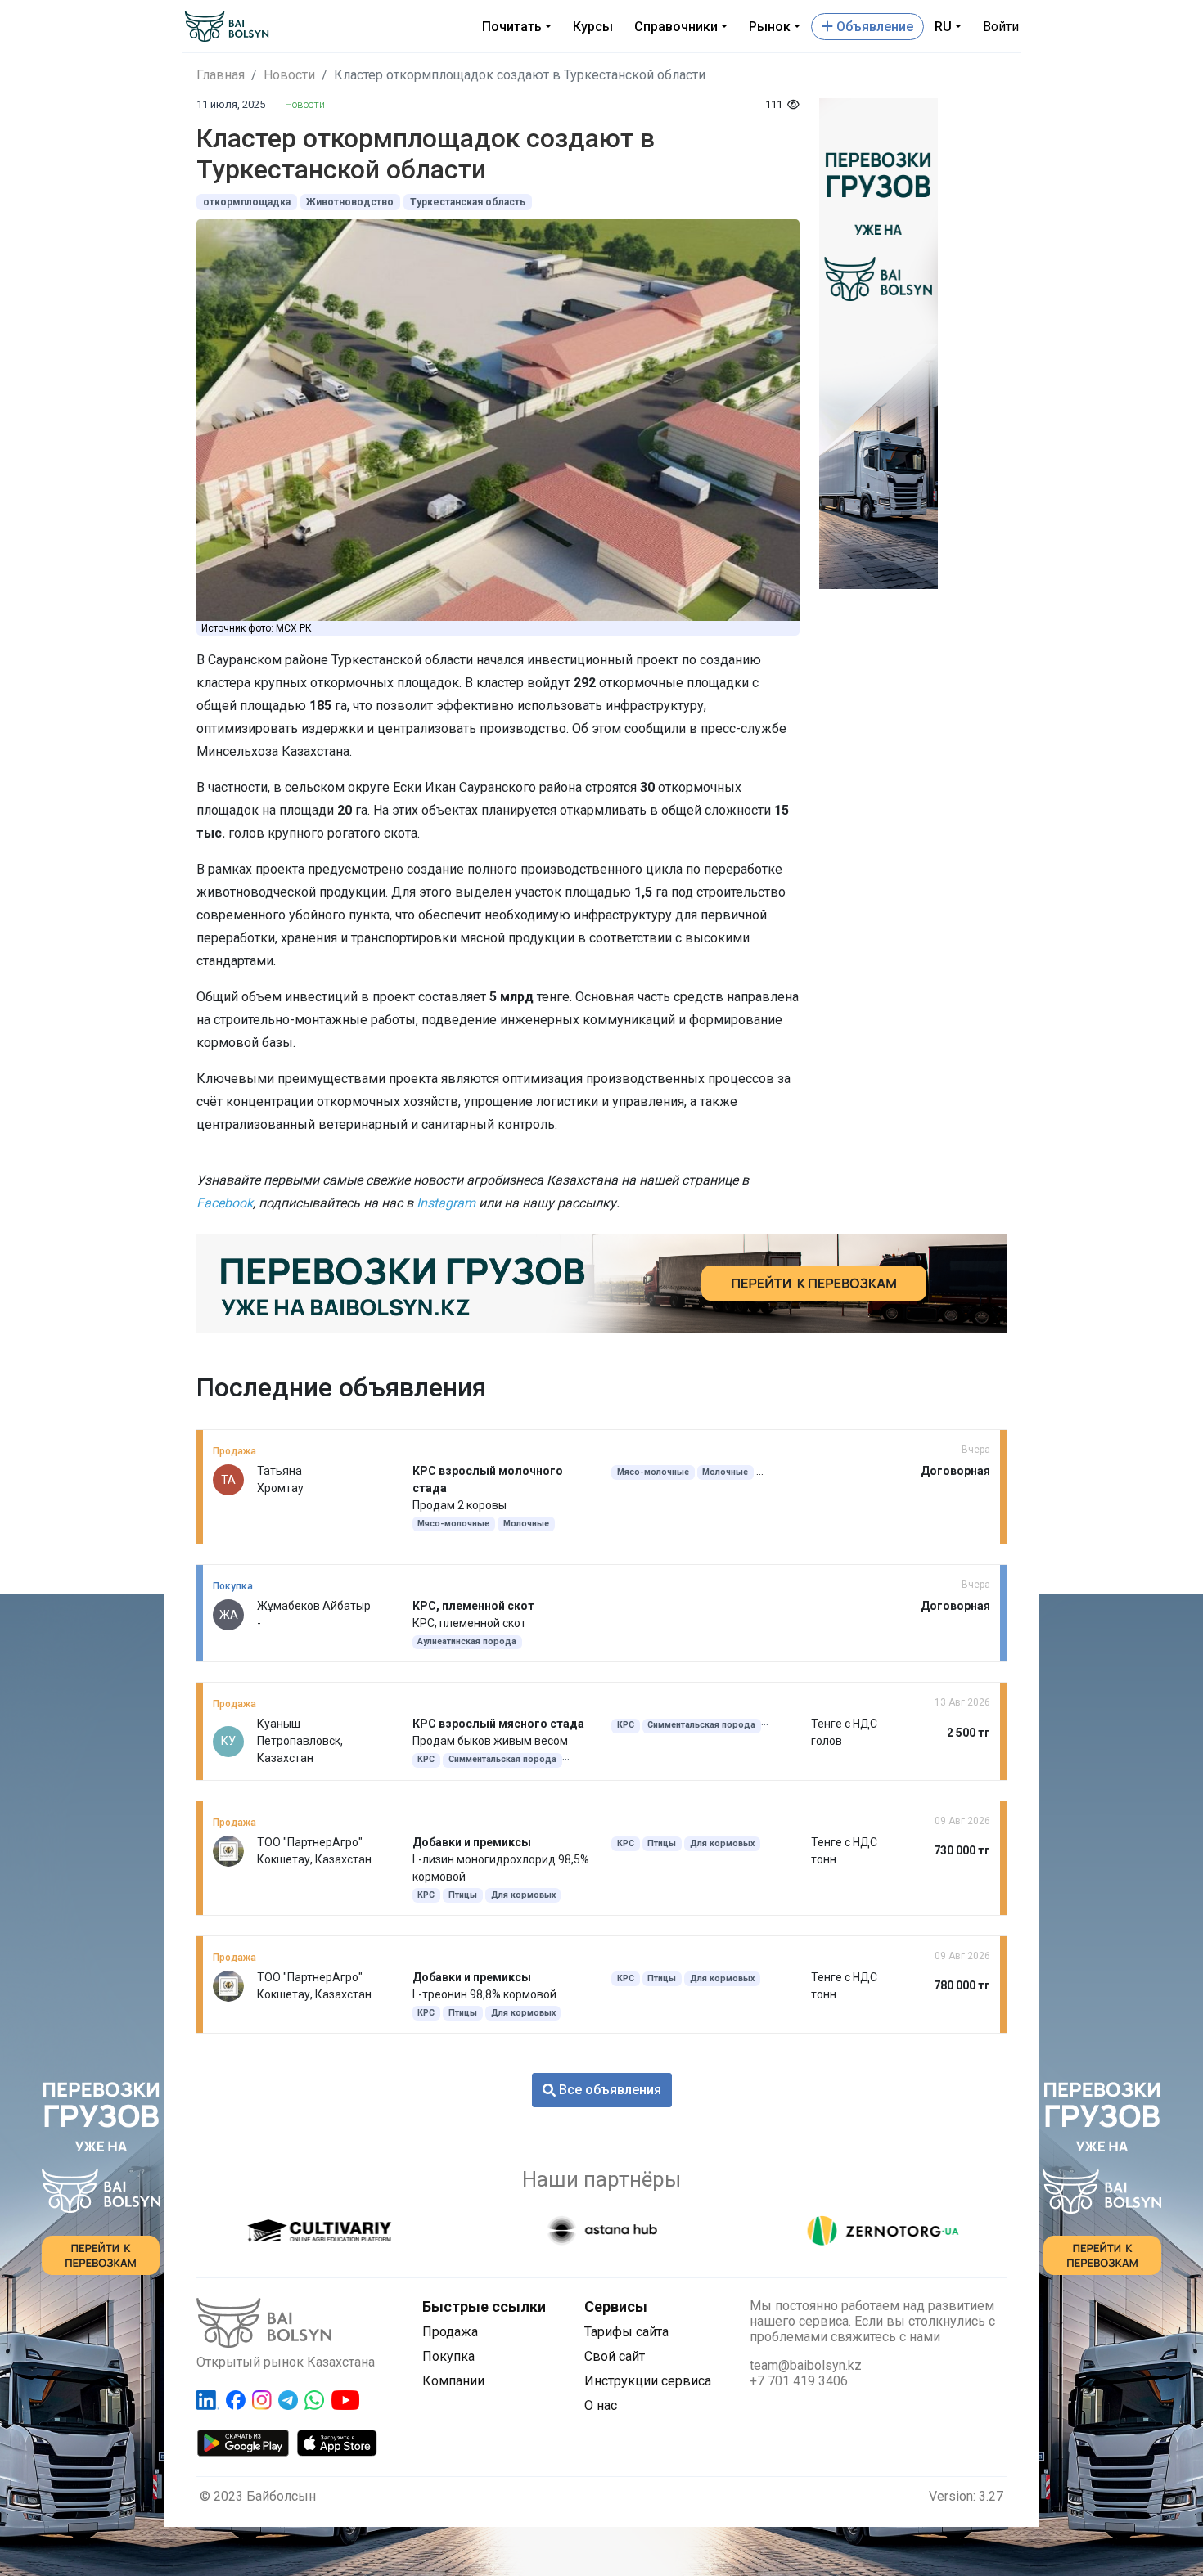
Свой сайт (615, 2356)
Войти (1001, 27)
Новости (289, 75)
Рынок (770, 27)
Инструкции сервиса (648, 2381)
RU (943, 27)
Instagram (446, 1203)
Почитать (512, 27)
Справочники (676, 27)
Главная (221, 75)
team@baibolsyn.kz (806, 2365)
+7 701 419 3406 (799, 2381)
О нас (601, 2405)
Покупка (448, 2356)
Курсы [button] (593, 27)
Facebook (225, 1203)
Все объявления (608, 2090)
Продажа (450, 2332)
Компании (453, 2381)
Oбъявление (873, 27)
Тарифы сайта (626, 2332)
